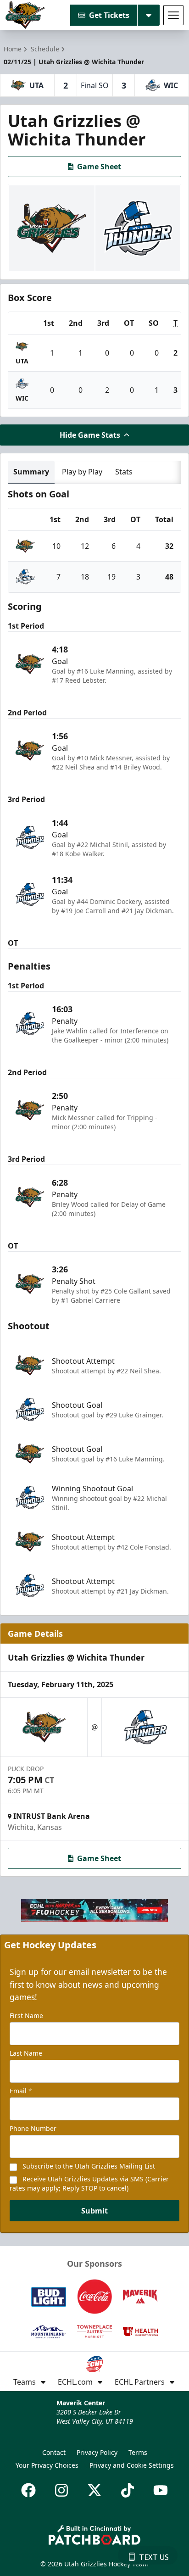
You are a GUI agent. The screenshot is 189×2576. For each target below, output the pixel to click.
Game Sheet (99, 167)
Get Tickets (109, 15)
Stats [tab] (124, 472)
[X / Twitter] (94, 2490)
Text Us (154, 2557)
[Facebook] (28, 2490)
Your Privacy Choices (47, 2465)
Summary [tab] (31, 472)
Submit (94, 2211)
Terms (138, 2452)
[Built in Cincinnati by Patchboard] (94, 2535)
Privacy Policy (97, 2452)
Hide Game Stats (90, 435)
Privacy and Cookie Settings (132, 2465)
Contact (54, 2452)
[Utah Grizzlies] (25, 15)
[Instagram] (61, 2490)
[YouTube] (161, 2490)
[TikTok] (128, 2490)
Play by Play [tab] (82, 472)
